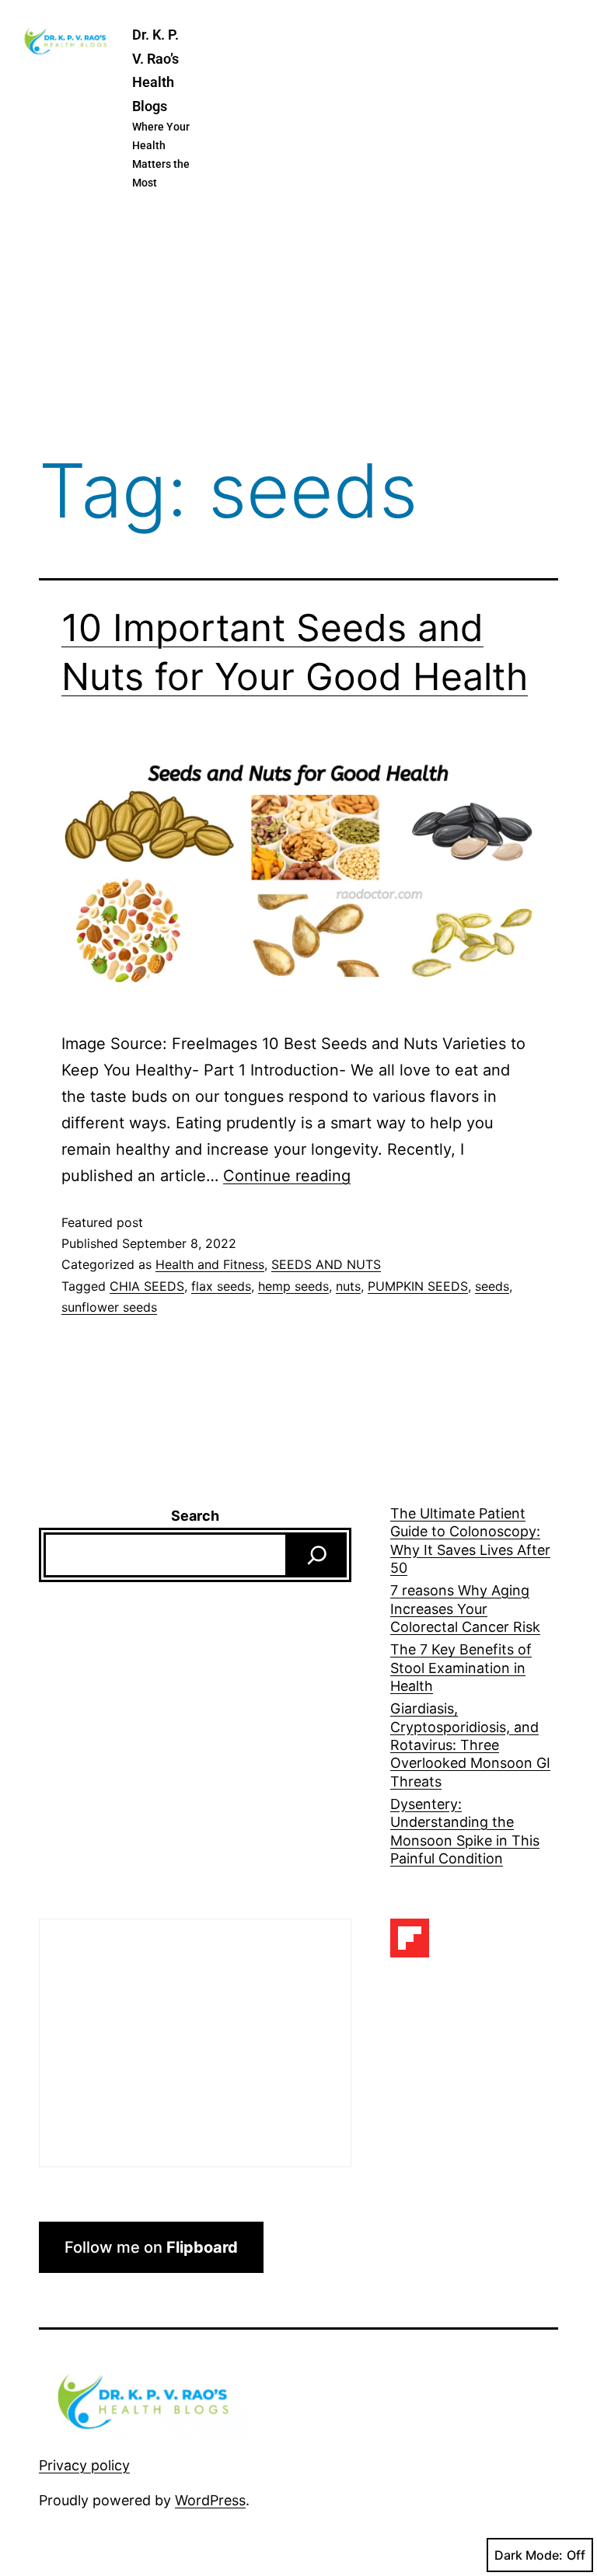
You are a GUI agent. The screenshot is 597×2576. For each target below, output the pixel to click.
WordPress (210, 2500)
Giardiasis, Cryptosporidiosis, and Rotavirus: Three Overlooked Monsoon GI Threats (470, 1745)
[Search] (317, 1555)
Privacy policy (84, 2465)
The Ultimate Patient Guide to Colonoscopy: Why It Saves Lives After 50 (470, 1541)
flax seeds (221, 1286)
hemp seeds (293, 1286)
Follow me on (151, 2247)
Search (195, 1516)
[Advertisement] (298, 325)
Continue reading (287, 1176)
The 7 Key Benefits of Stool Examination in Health (461, 1668)
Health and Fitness (210, 1264)
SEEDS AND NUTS (326, 1264)
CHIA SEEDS (147, 1286)
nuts (348, 1286)
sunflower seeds (109, 1307)
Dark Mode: (529, 2555)
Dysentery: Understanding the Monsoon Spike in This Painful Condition (465, 1831)
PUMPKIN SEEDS (418, 1286)
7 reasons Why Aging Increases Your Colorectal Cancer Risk (465, 1609)
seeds (492, 1286)
